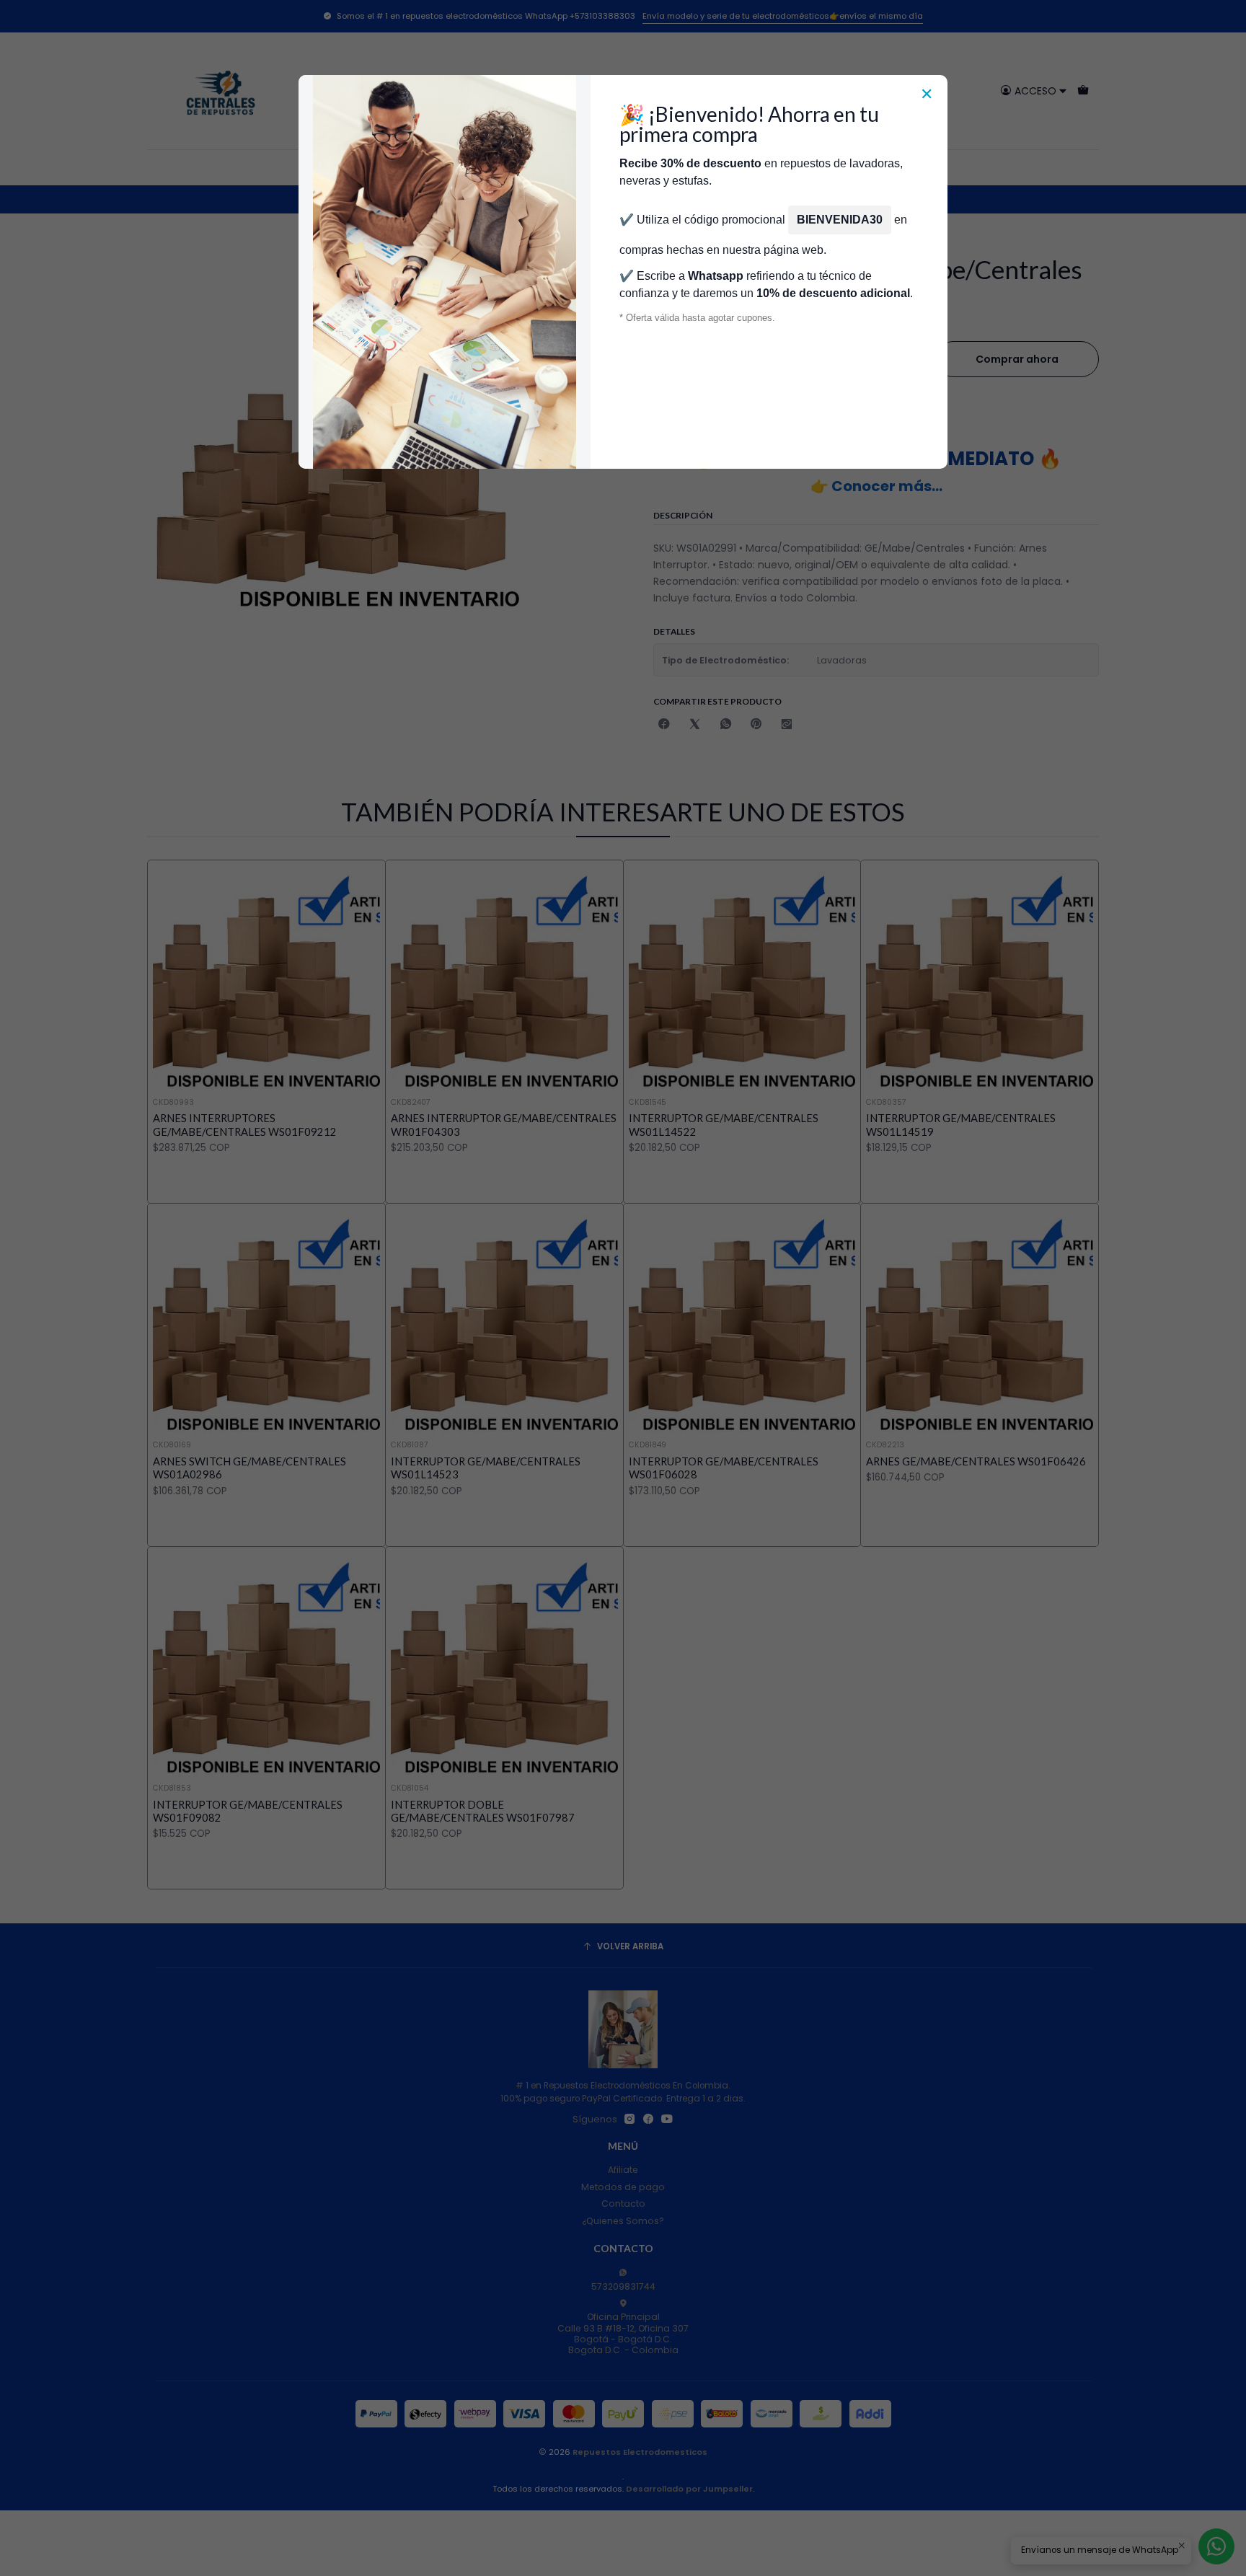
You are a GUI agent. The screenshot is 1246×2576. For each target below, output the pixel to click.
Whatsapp (716, 276)
